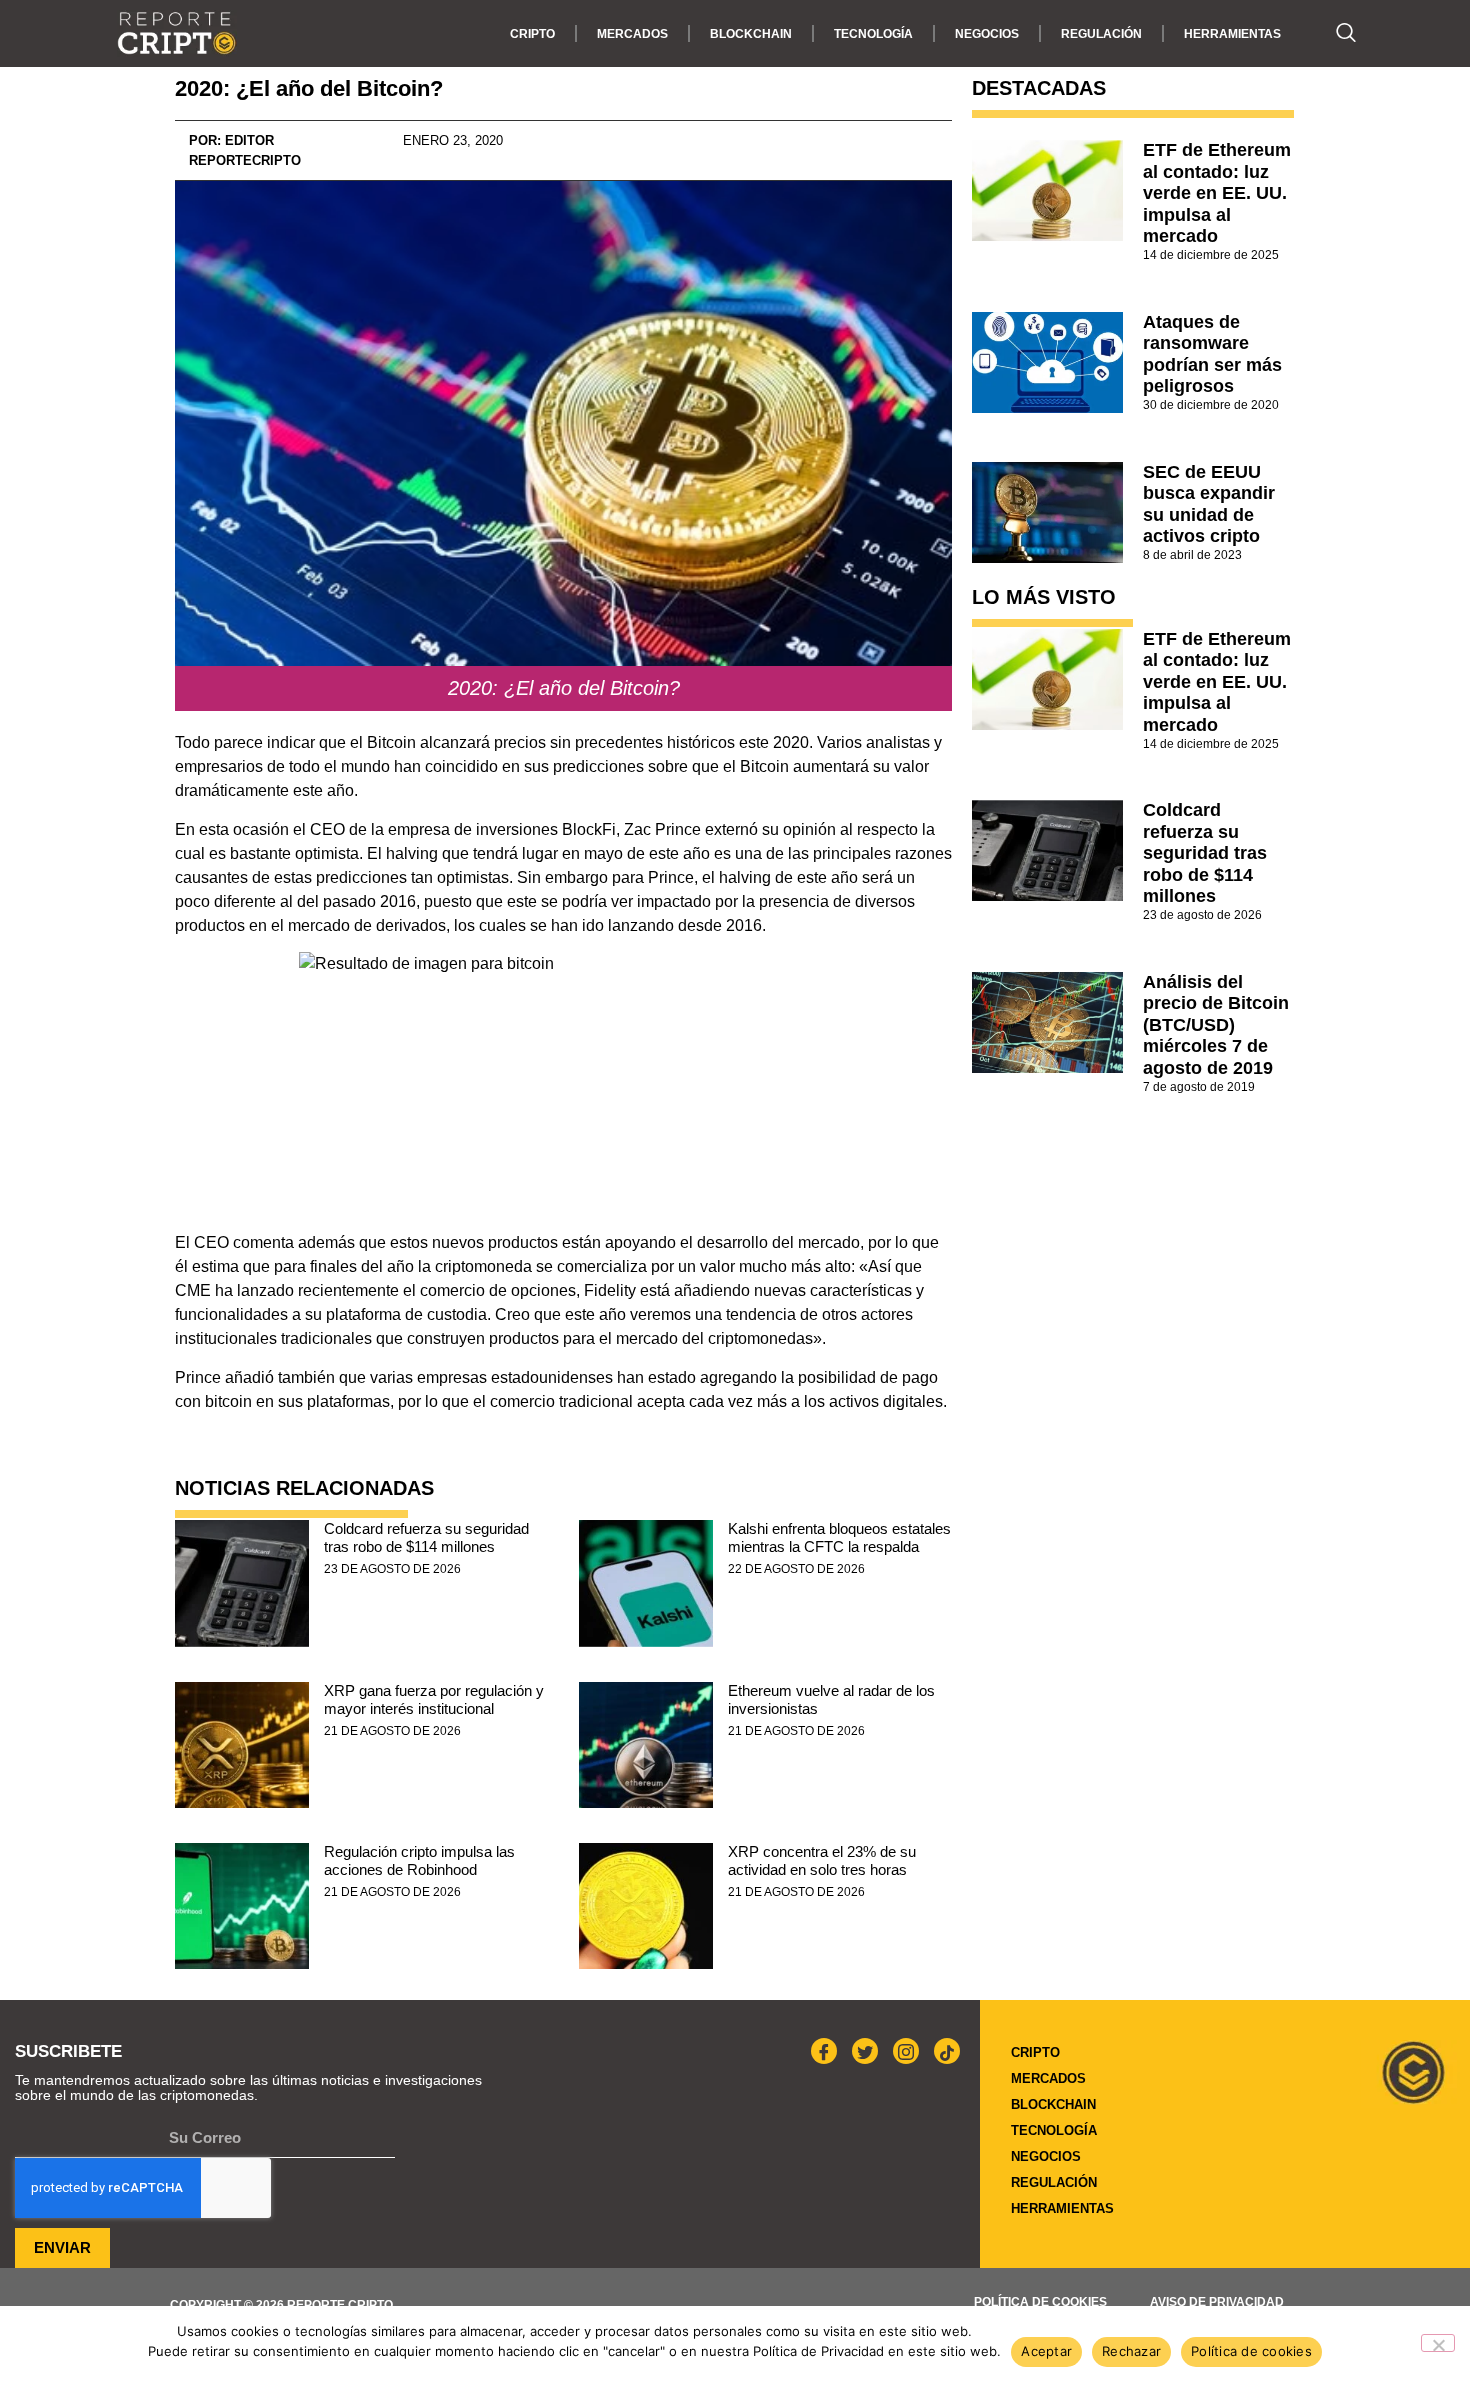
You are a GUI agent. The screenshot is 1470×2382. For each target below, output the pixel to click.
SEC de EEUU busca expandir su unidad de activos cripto (1209, 504)
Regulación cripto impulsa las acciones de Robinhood (419, 1860)
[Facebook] (824, 2051)
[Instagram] (906, 2051)
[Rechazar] (1438, 2343)
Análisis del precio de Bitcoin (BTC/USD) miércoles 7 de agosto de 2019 (1216, 1025)
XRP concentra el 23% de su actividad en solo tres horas (822, 1860)
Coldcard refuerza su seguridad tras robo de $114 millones (426, 1537)
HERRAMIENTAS (1232, 34)
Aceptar (1046, 2351)
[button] (1336, 34)
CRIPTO (532, 34)
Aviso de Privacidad (1217, 2302)
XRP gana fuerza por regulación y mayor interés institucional (434, 1699)
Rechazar (1131, 2351)
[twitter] (865, 2051)
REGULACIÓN (1101, 34)
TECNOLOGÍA (873, 34)
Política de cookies (1040, 2302)
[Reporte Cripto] (177, 33)
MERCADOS (632, 34)
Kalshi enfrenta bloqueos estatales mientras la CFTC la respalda (839, 1537)
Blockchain (751, 34)
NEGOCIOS (987, 34)
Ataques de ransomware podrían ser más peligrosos (1212, 354)
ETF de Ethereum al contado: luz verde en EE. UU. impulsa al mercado (1217, 193)
